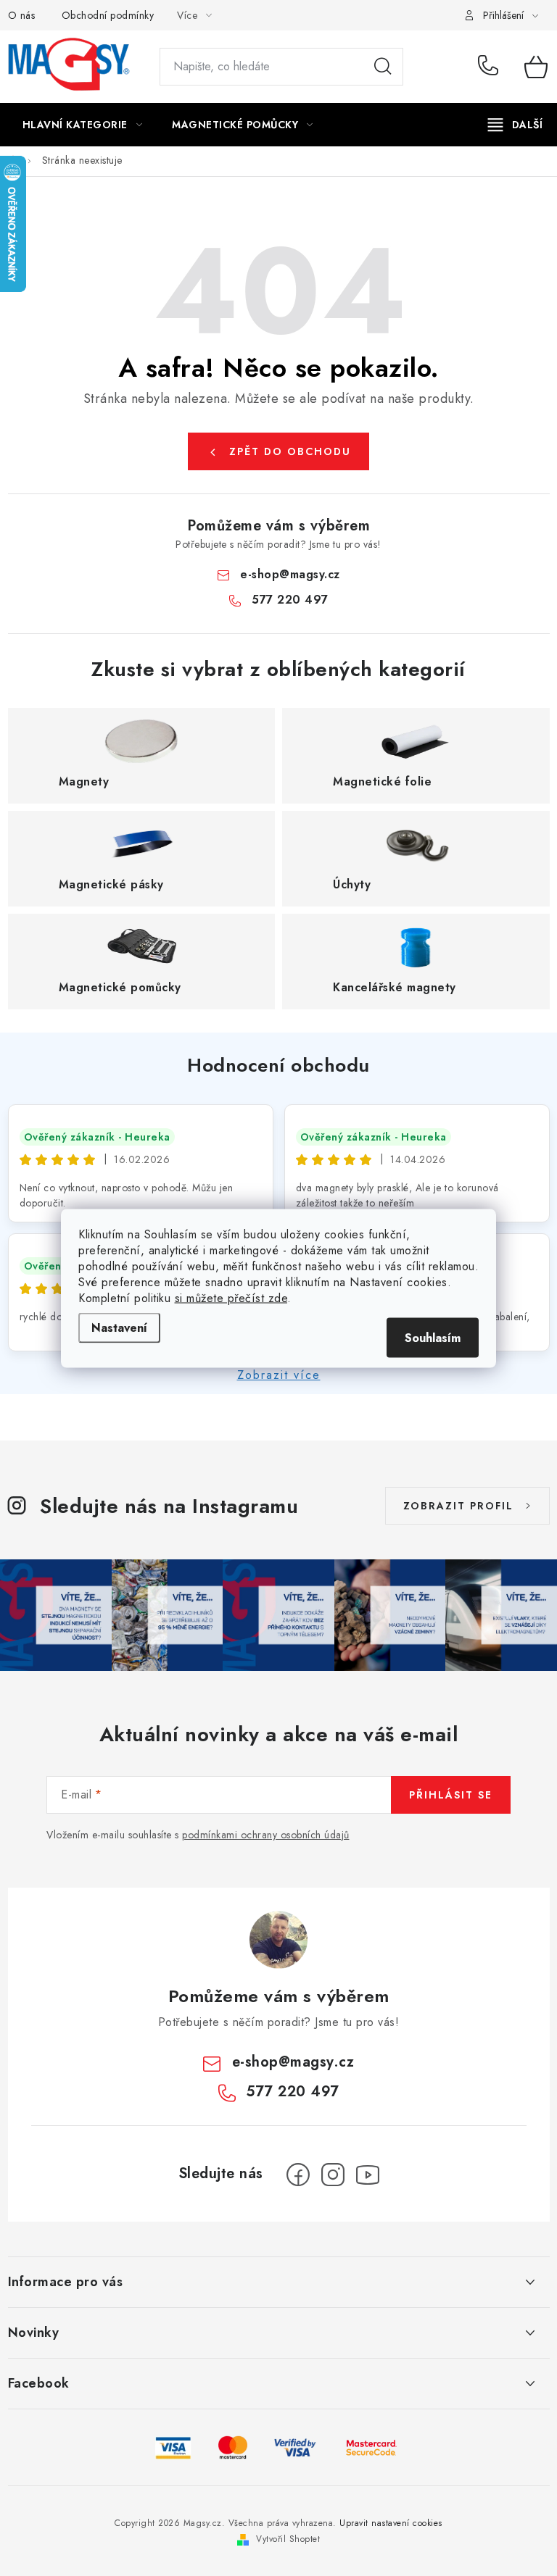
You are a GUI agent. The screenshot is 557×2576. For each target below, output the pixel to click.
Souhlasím (433, 1337)
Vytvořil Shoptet (288, 2539)
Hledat (383, 67)
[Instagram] (333, 2175)
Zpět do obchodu (290, 451)
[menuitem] (83, 125)
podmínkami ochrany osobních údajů (266, 1835)
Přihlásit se (451, 1795)
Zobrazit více (279, 1375)
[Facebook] (298, 2175)
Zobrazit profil (458, 1506)
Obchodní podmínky (108, 15)
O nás (22, 15)
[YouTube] (368, 2175)
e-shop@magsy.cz (290, 574)
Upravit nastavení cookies (391, 2523)
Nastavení (119, 1327)
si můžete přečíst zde (231, 1297)
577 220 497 (491, 67)
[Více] (515, 125)
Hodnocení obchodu (278, 1065)
